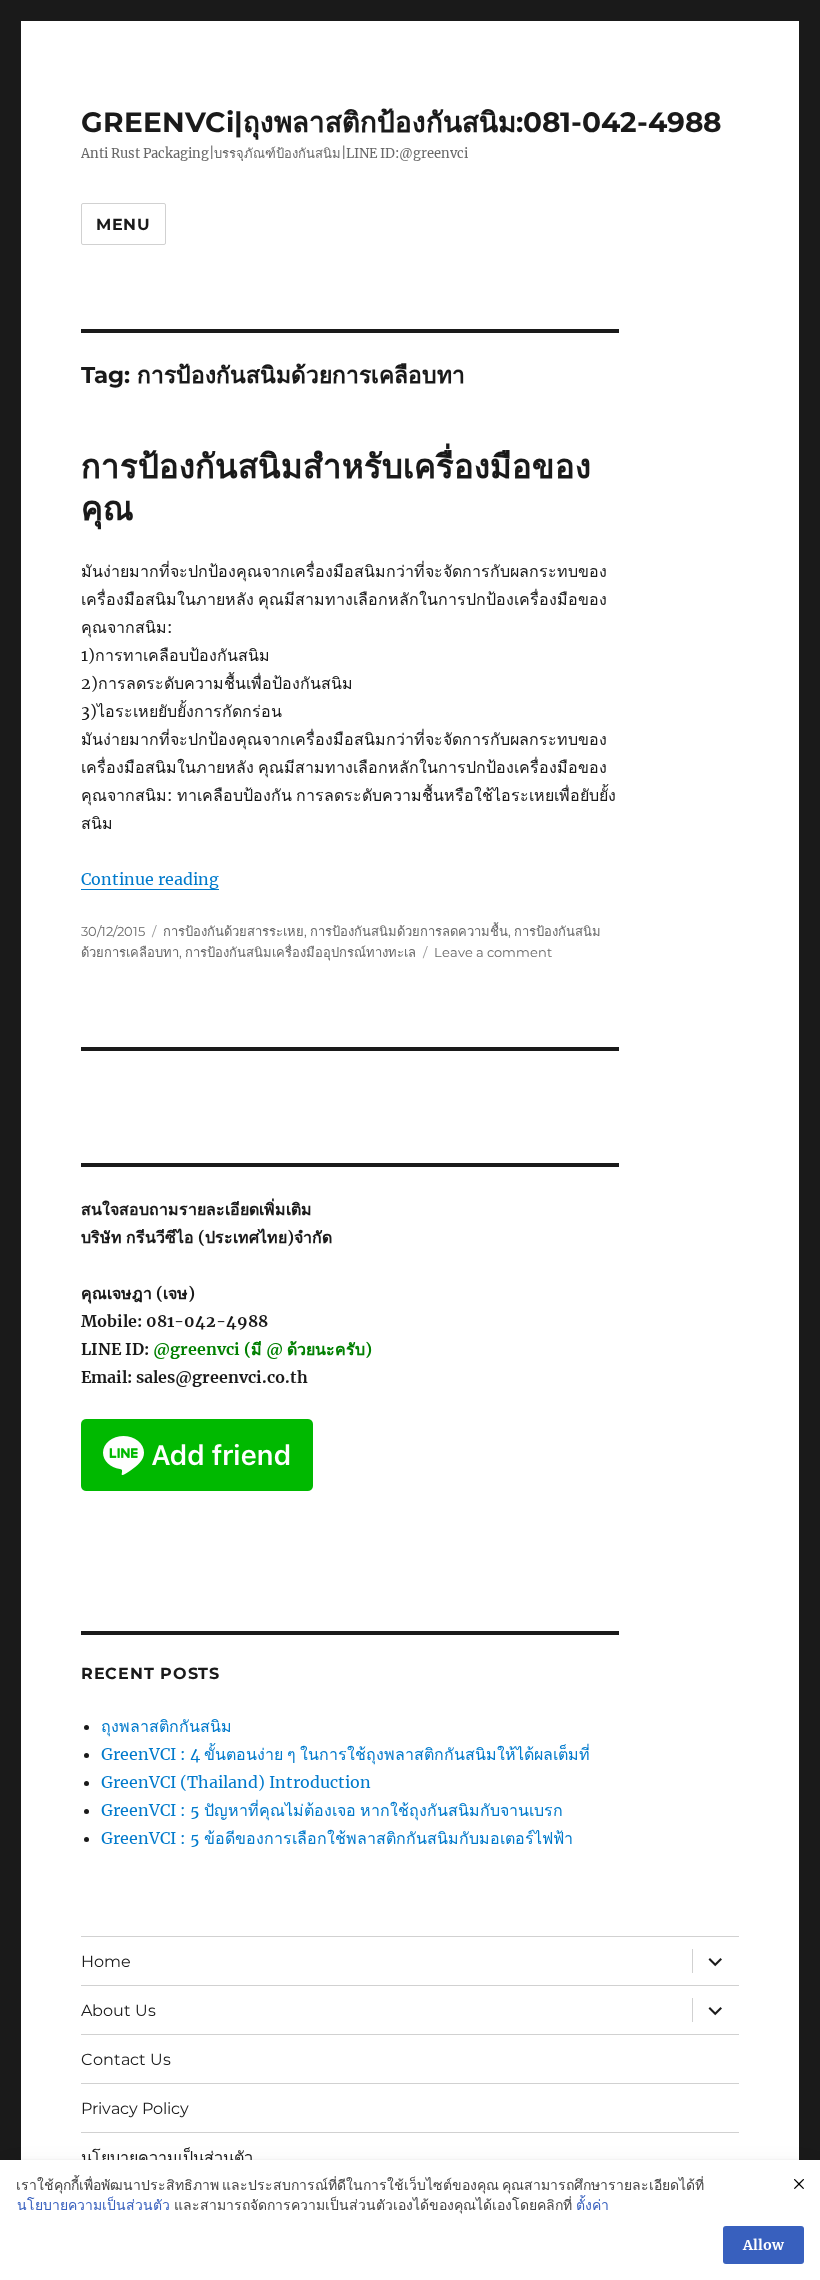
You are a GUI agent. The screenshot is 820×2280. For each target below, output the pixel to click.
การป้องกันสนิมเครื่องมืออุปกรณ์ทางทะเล (300, 952)
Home (106, 1961)
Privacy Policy (135, 2108)
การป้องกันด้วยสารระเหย (233, 931)
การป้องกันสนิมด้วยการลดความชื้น (409, 931)
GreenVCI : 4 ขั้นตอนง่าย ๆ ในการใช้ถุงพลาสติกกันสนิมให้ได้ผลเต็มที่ (345, 1754)
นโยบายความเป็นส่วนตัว (167, 2157)
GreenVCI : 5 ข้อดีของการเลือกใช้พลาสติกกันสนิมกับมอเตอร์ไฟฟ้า (337, 1838)
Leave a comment (493, 952)
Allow (763, 2245)
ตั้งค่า (592, 2205)
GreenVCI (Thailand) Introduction (236, 1782)
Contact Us (126, 2059)
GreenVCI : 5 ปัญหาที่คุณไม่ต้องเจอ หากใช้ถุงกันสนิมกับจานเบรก (332, 1810)
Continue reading (150, 879)
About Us (118, 2010)
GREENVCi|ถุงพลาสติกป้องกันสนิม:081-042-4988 (401, 122)
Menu (123, 224)
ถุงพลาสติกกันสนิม (166, 1726)
